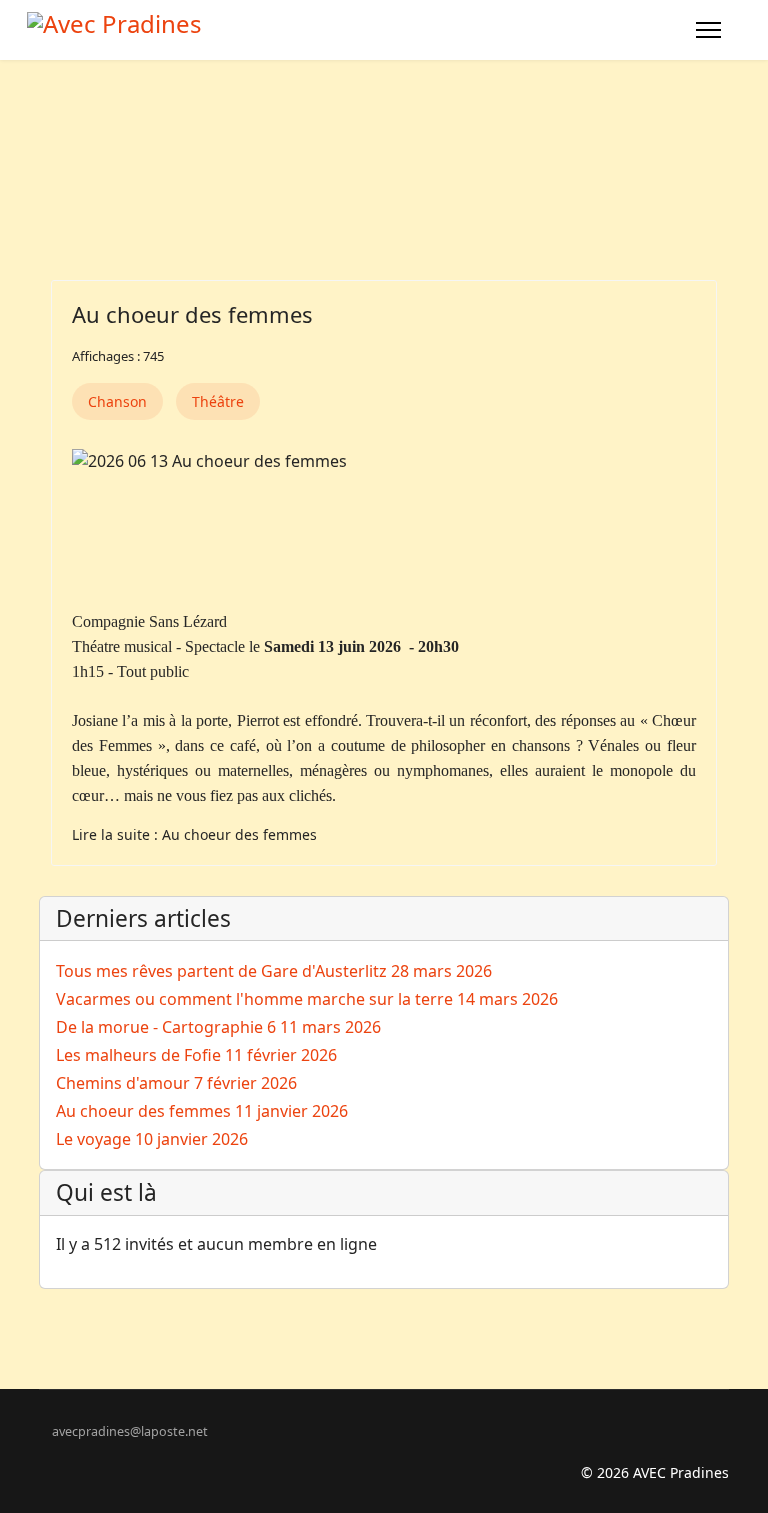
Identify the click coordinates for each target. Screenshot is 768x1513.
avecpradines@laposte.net (130, 1431)
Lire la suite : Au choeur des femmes (194, 834)
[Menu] (708, 30)
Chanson (117, 401)
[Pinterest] (75, 1451)
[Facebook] (44, 1451)
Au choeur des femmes (192, 314)
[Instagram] (106, 1451)
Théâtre (218, 401)
